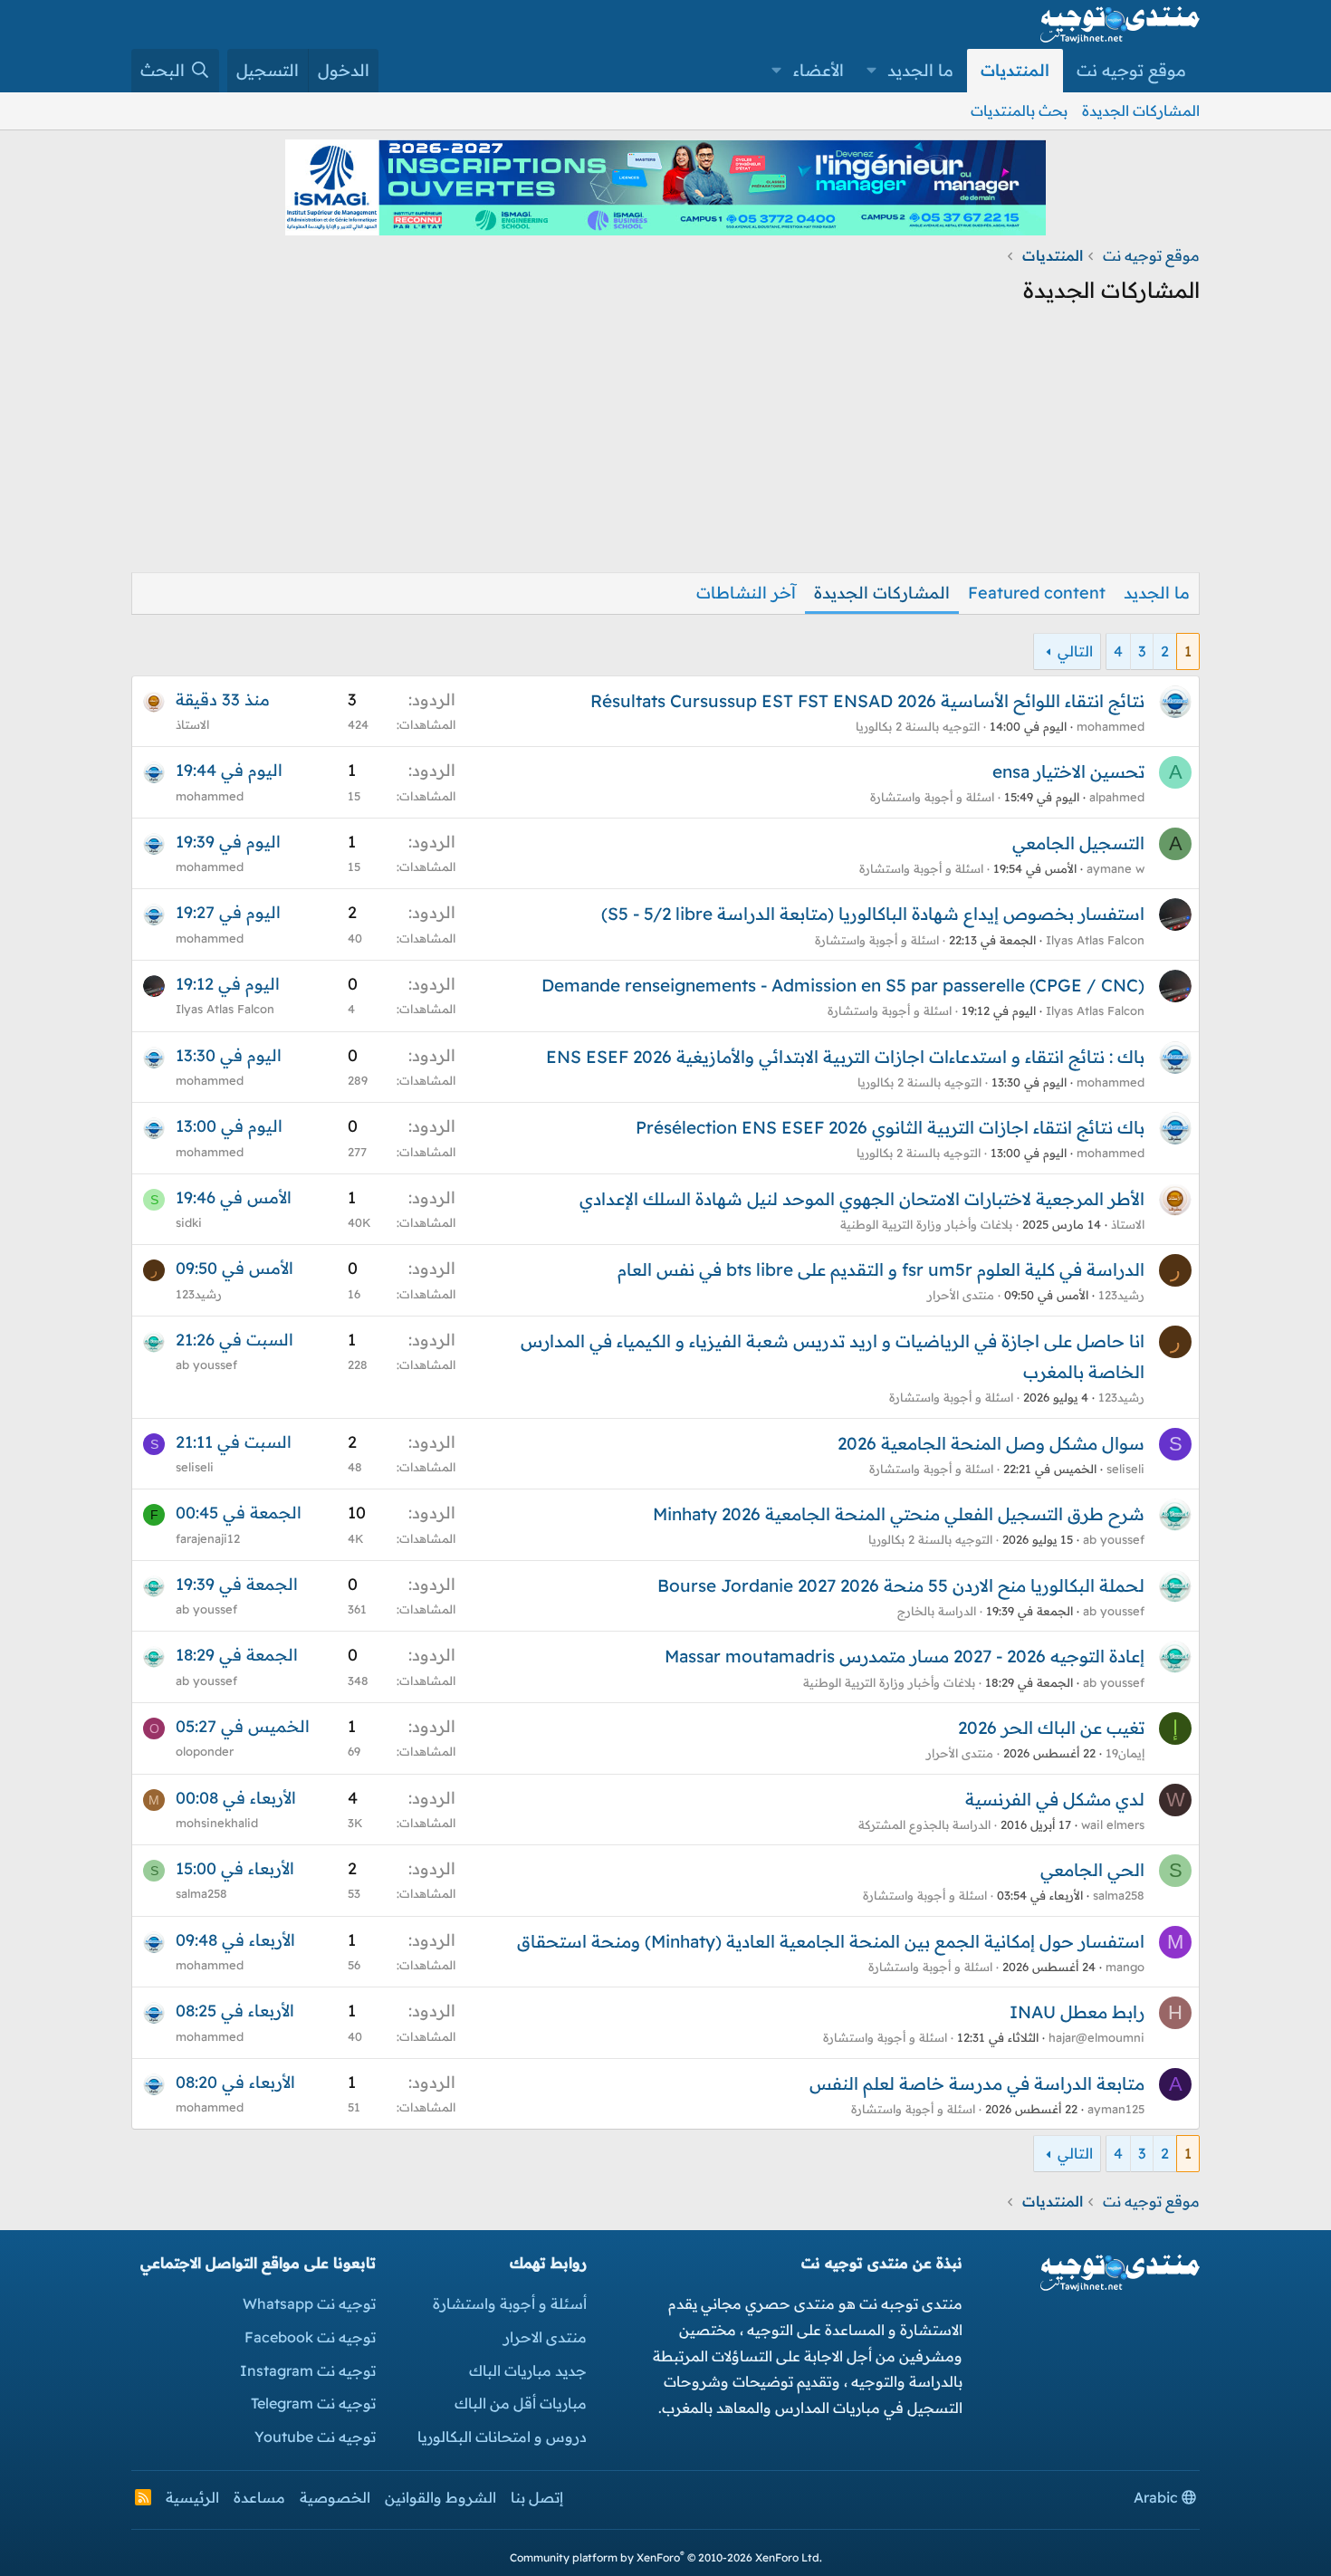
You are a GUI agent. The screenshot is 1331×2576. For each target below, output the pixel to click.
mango (1125, 1967)
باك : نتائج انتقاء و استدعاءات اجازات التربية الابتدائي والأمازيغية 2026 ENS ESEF (845, 1057)
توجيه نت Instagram (308, 2370)
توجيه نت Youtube (315, 2437)
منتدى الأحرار (961, 1295)
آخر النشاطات (746, 593)
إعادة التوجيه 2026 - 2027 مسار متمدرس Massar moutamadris (905, 1656)
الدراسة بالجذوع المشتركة (924, 1824)
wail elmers (1113, 1824)
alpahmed (1117, 797)
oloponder (205, 1751)
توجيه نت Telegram (313, 2403)
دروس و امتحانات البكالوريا (502, 2437)
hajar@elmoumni (1096, 2037)
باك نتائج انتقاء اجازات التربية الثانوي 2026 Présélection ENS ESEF (890, 1127)
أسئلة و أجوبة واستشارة (510, 2303)
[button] (872, 71)
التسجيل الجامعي (1078, 843)
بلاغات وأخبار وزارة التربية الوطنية (926, 1224)
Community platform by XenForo (666, 2557)
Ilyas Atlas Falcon (1095, 940)
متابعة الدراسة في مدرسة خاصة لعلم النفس (977, 2083)
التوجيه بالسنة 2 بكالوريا (918, 726)
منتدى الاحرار (545, 2337)
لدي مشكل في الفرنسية (1055, 1799)
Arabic (1158, 2497)
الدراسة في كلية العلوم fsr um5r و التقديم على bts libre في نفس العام (881, 1269)
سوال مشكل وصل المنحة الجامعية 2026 (991, 1443)
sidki (189, 1222)
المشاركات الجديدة (1141, 110)
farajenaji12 (208, 1538)
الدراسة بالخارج (937, 1611)
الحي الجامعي (1092, 1870)
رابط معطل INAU (1077, 2012)
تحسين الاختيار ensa (1068, 771)
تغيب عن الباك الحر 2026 (1051, 1728)
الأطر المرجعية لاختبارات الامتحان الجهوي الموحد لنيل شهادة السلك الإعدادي (862, 1199)
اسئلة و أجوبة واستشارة (932, 797)
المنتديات (1015, 70)
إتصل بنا (537, 2497)
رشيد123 (1121, 1295)
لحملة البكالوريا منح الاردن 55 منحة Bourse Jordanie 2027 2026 (901, 1585)
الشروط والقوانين (440, 2497)
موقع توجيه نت (1131, 70)
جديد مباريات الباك (528, 2370)
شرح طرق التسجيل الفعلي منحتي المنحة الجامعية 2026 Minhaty (899, 1514)
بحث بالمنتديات (1019, 110)
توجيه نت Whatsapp (309, 2303)
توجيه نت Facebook (310, 2337)
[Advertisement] (665, 445)
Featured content (1037, 593)
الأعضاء (819, 70)
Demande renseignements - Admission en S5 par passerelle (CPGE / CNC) (843, 985)
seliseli (1125, 1469)
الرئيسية (192, 2497)
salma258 (1119, 1895)
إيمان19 (1125, 1753)
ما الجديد (920, 70)
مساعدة (259, 2497)
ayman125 (1116, 2109)
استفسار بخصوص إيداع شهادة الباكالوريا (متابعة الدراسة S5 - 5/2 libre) (873, 914)
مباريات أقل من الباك (521, 2403)
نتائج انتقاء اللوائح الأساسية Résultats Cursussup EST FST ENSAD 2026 (867, 701)
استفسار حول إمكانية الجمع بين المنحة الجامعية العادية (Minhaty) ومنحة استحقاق (831, 1941)
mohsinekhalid (217, 1823)
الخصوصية (335, 2497)
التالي (1075, 651)
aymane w (1116, 868)
